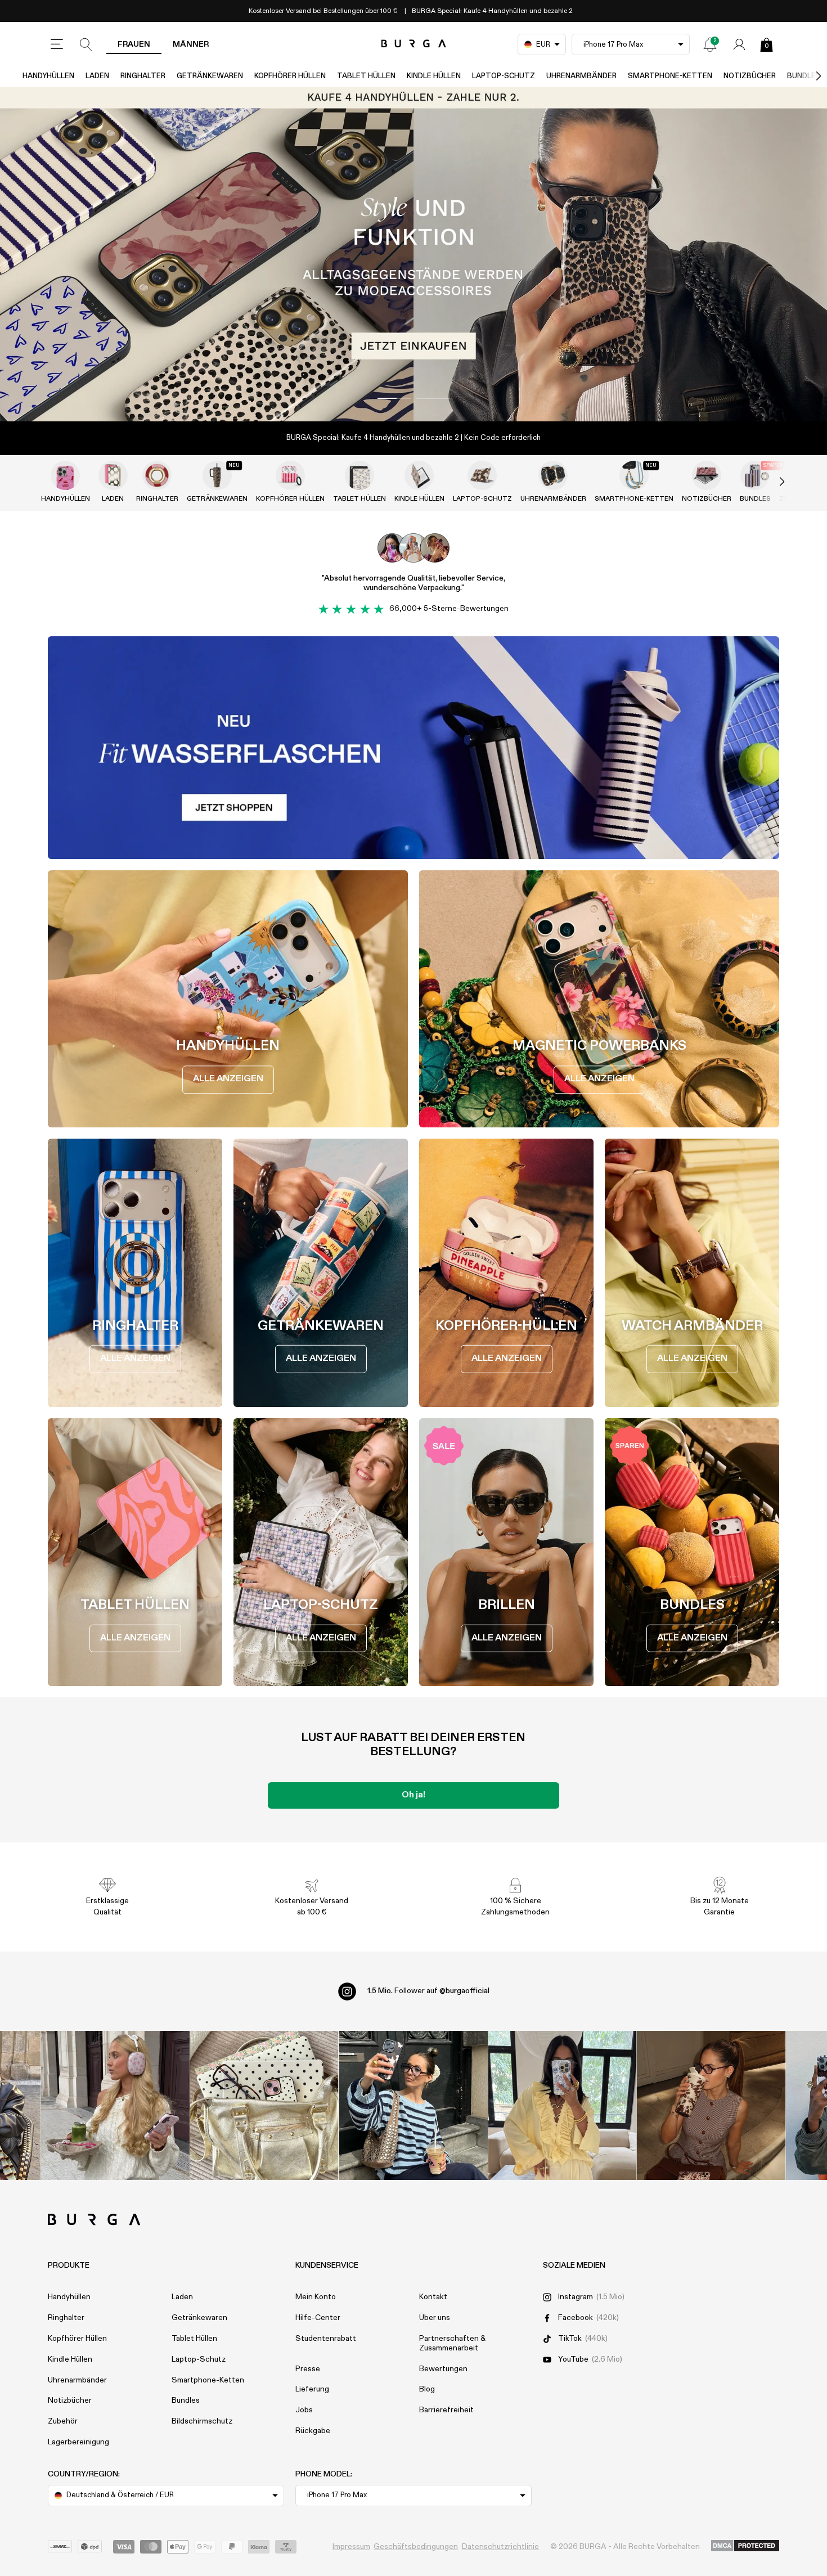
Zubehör (63, 2421)
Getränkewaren (210, 76)
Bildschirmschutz (202, 2421)
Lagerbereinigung (78, 2442)
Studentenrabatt (326, 2339)
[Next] (807, 76)
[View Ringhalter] (157, 475)
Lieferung (312, 2389)
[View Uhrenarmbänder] (553, 475)
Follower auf (428, 1991)
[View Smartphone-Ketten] (634, 475)
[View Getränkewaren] (217, 475)
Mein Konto (316, 2297)
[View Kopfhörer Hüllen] (290, 475)
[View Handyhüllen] (65, 475)
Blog (427, 2389)
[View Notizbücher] (707, 475)
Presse (308, 2369)
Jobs (304, 2410)
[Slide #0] (394, 398)
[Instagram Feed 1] (414, 2105)
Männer (191, 44)
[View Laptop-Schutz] (482, 475)
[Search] (86, 44)
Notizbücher (750, 76)
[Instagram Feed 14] (264, 2105)
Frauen (134, 44)
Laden (97, 76)
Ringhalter (143, 76)
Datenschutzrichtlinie (500, 2547)
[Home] (414, 44)
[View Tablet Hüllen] (359, 475)
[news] (710, 44)
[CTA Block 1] (414, 748)
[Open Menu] (57, 44)
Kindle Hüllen (434, 76)
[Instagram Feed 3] (711, 2105)
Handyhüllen (48, 76)
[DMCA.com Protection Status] (745, 2546)
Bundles (186, 2400)
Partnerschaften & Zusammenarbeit (452, 2343)
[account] (739, 44)
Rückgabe (313, 2431)
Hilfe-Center (318, 2318)
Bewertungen (443, 2369)
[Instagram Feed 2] (562, 2105)
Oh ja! (414, 1795)
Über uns (435, 2318)
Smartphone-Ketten (670, 76)
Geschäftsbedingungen (416, 2547)
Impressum (351, 2547)
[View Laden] (113, 475)
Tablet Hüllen (366, 76)
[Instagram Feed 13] (116, 2105)
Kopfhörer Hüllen (290, 76)
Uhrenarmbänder (581, 76)
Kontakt (433, 2297)
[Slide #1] (433, 398)
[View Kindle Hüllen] (419, 475)
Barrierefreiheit (446, 2410)
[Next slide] (770, 482)
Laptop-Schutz (504, 76)
